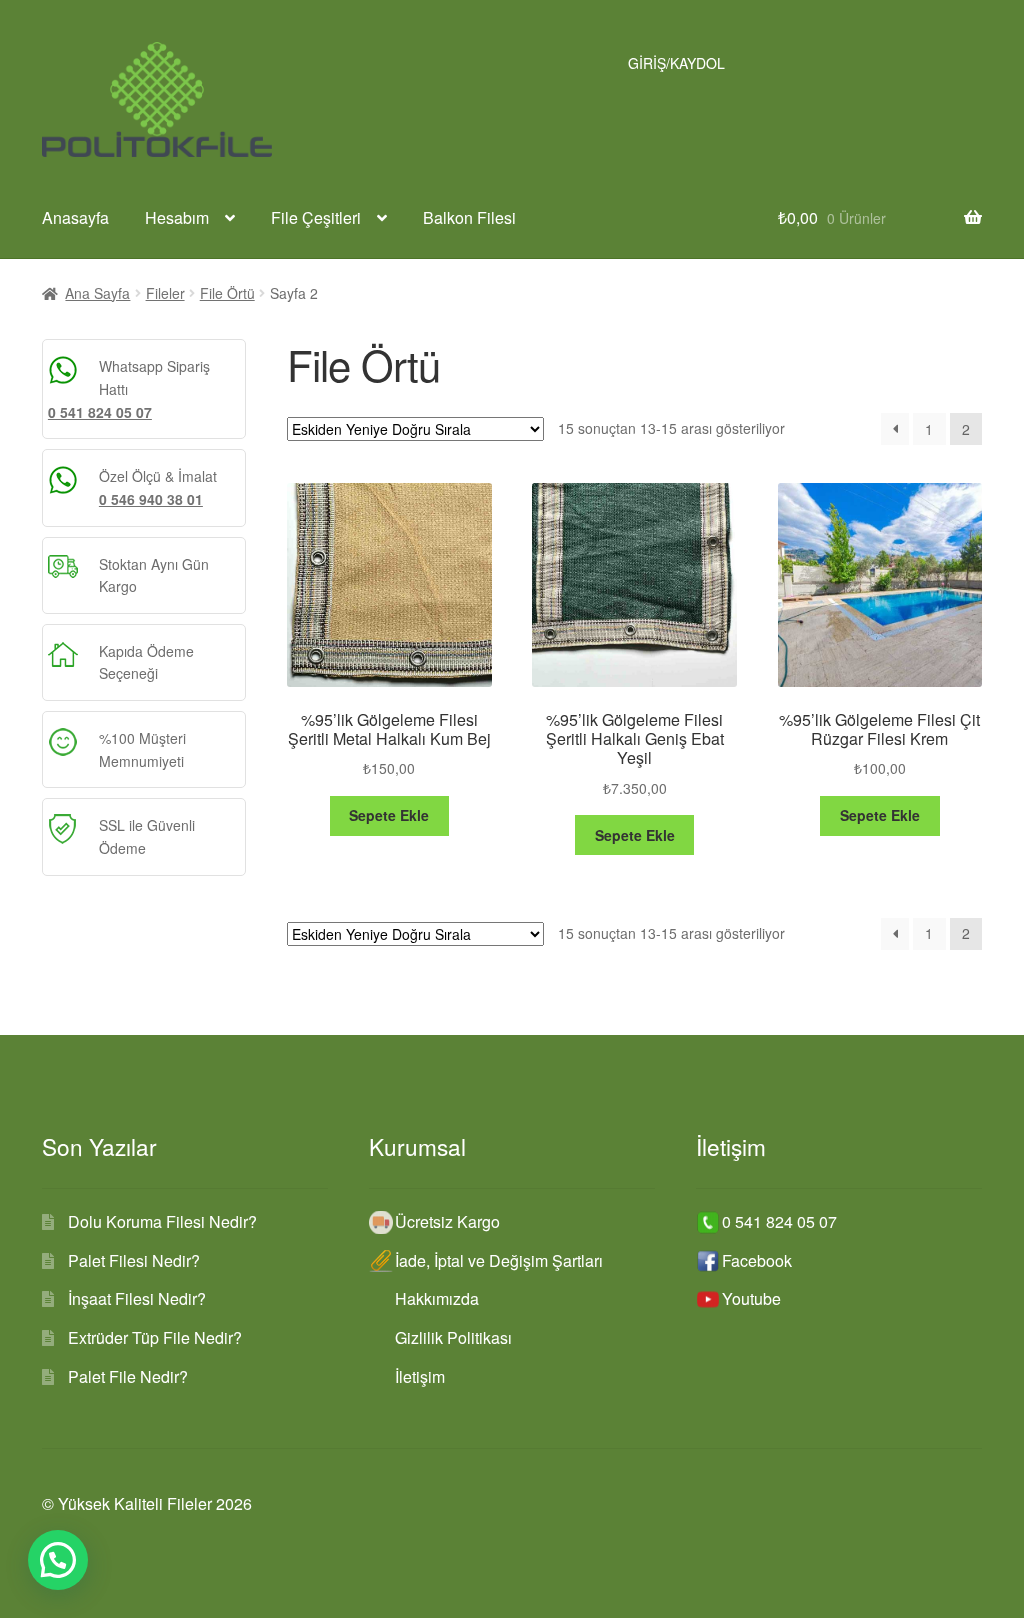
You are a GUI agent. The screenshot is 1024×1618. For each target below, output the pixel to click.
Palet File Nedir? (128, 1376)
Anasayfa (75, 217)
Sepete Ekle (389, 815)
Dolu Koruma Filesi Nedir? (162, 1221)
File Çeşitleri (316, 217)
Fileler (165, 293)
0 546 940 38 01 (151, 499)
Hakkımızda (437, 1298)
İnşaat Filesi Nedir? (137, 1298)
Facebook (757, 1260)
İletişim (420, 1376)
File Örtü (227, 293)
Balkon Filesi (469, 217)
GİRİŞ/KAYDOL (676, 63)
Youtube (751, 1298)
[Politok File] (144, 99)
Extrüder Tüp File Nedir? (155, 1337)
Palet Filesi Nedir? (134, 1260)
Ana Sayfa (97, 293)
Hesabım (177, 217)
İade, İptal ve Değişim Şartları (499, 1260)
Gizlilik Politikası (453, 1337)
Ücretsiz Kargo (447, 1221)
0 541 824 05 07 (100, 412)
